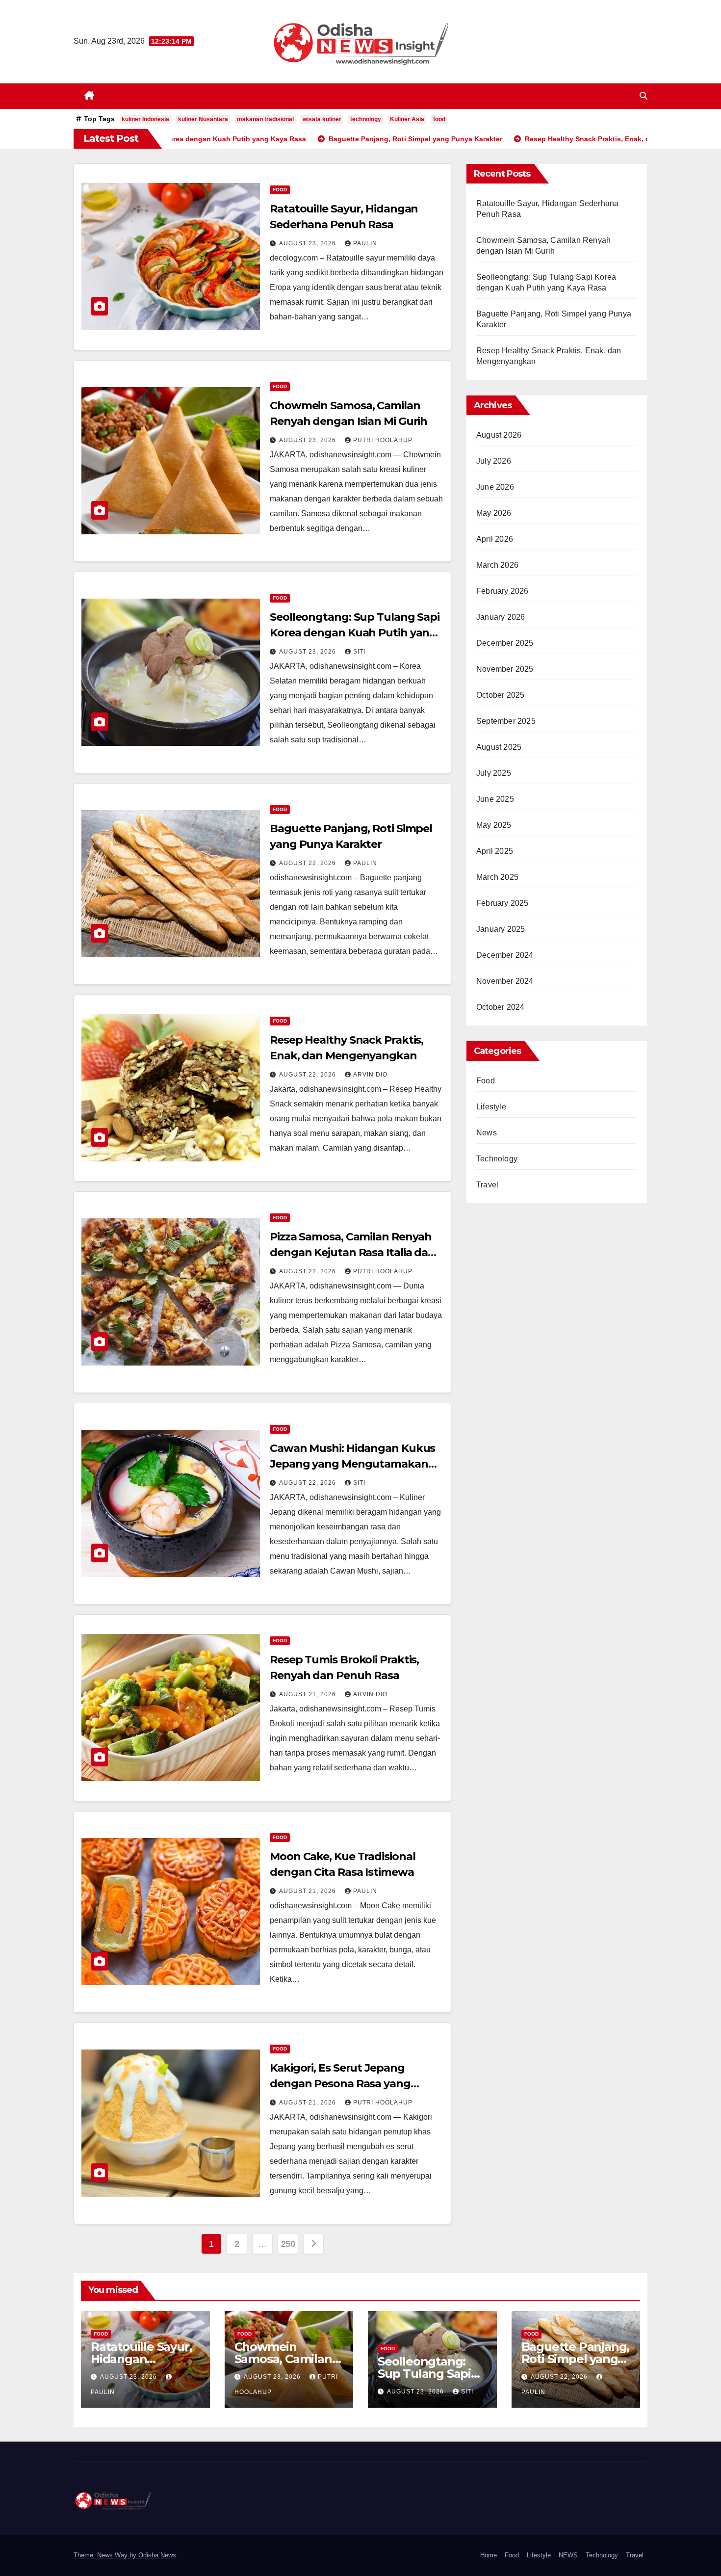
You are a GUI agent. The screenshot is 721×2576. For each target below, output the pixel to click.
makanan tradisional (265, 119)
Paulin (365, 243)
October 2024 (500, 1007)
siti (359, 652)
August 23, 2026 (309, 243)
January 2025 (501, 929)
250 (288, 2244)
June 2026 (495, 487)
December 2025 (505, 643)
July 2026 (494, 461)
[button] (644, 96)
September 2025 (506, 721)
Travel (487, 1185)
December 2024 (505, 955)
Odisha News (157, 2555)
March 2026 (497, 565)
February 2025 (502, 903)
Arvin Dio (370, 1075)
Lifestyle (491, 1107)
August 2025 (499, 747)
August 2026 (499, 435)
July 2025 (494, 773)
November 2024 (505, 981)
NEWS (568, 2555)
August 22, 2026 (309, 863)
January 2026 (501, 617)
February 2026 (502, 591)
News (487, 1133)
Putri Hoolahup (383, 440)
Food (280, 190)
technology (366, 119)
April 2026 (495, 539)
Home (489, 2555)
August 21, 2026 (309, 1694)
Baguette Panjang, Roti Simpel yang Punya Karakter (576, 2359)
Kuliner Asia (407, 119)
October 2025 (500, 695)
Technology (497, 1159)
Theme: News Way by (106, 2555)
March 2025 (497, 877)
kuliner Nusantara (203, 119)
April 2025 (495, 851)
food (439, 119)
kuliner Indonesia (145, 119)
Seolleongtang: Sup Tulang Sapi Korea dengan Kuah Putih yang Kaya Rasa (355, 633)
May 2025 (494, 825)
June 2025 (495, 799)
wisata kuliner (322, 119)
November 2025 (505, 669)
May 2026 (494, 513)
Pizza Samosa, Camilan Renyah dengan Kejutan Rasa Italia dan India (352, 1252)
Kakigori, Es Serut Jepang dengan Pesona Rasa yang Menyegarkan (340, 2084)
